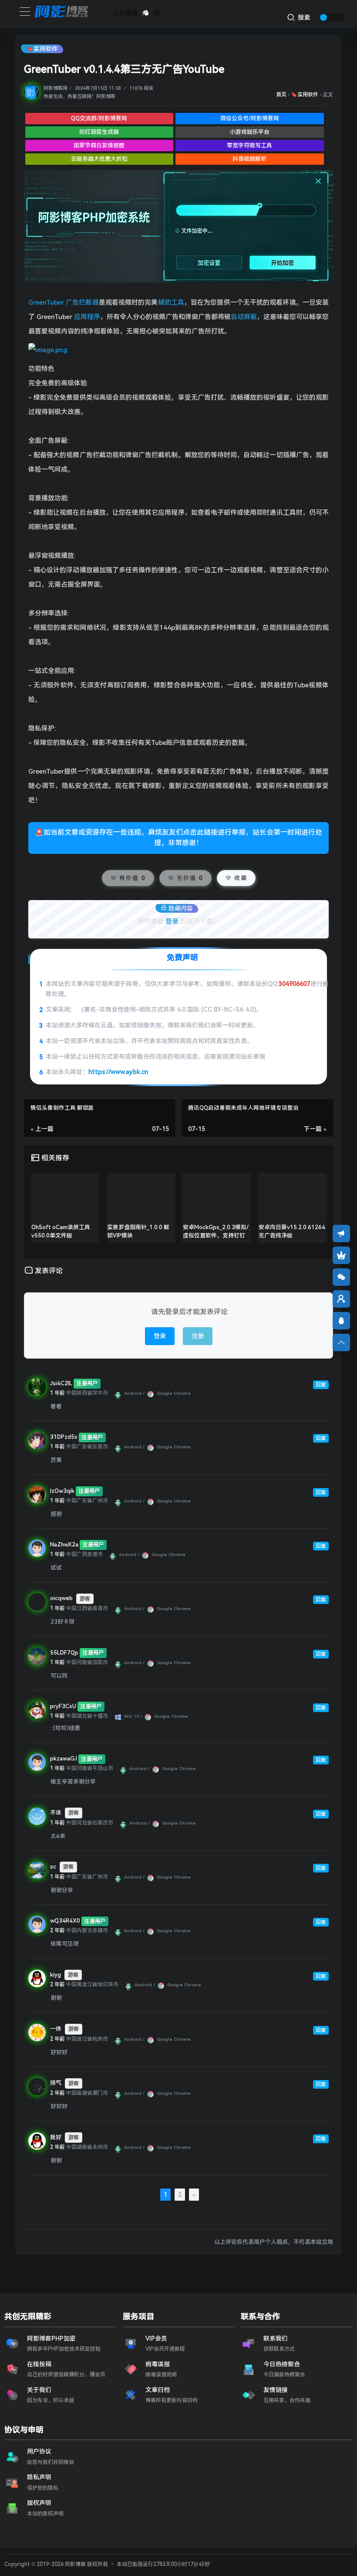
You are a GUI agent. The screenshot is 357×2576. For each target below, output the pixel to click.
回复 (321, 1385)
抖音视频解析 (249, 159)
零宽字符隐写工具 (249, 145)
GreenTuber (46, 302)
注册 (198, 1336)
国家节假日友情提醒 (99, 145)
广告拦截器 (82, 302)
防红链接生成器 (99, 132)
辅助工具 (171, 302)
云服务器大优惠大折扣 (99, 159)
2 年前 (57, 1930)
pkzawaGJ (64, 1759)
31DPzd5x (64, 1437)
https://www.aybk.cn (118, 1072)
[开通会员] (341, 1255)
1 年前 (57, 1393)
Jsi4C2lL (61, 1383)
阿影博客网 (56, 88)
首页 (281, 95)
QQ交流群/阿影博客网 (99, 118)
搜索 (303, 17)
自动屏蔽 (244, 317)
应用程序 (87, 317)
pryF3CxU (63, 1706)
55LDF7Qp (64, 1653)
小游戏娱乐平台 (250, 132)
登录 (172, 921)
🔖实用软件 (42, 49)
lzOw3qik (62, 1491)
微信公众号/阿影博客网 (250, 118)
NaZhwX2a (64, 1545)
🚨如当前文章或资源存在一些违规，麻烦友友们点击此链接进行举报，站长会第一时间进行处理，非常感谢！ (178, 838)
